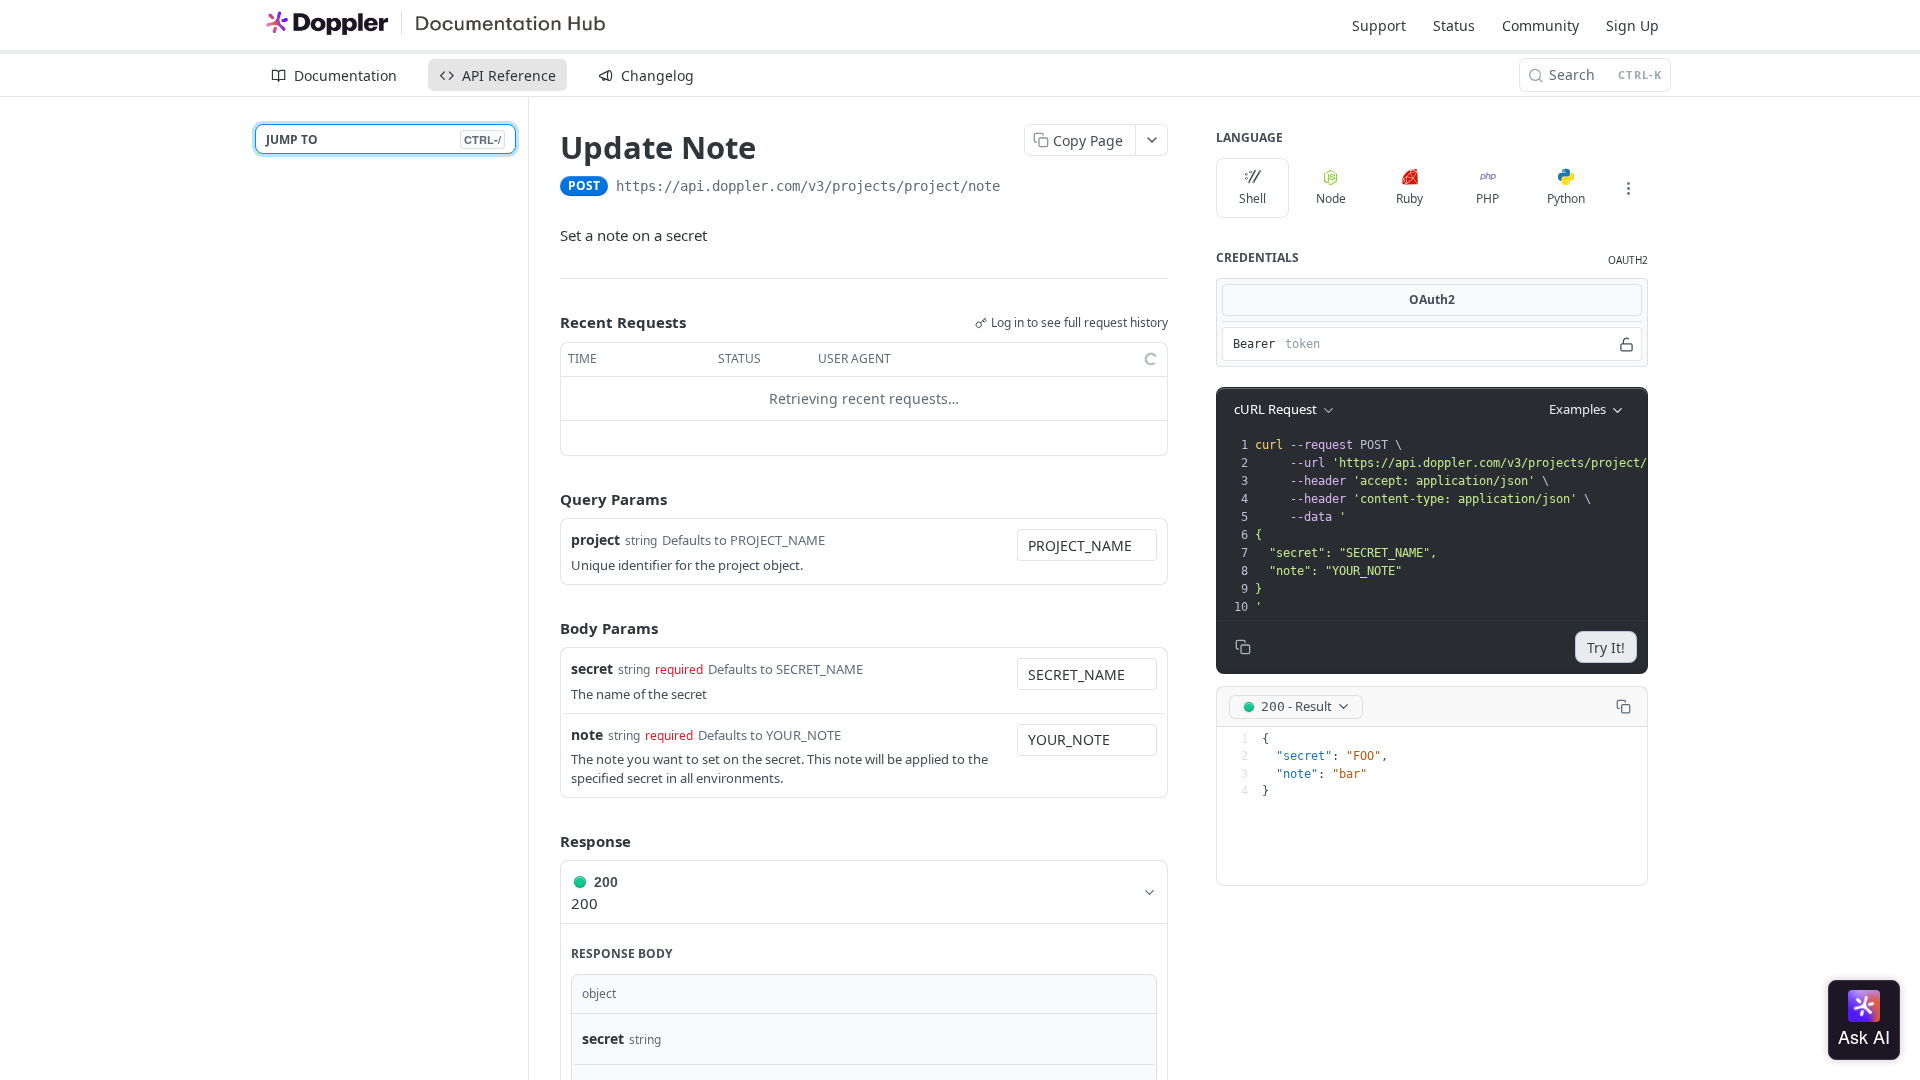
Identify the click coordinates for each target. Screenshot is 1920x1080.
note (587, 734)
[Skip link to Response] (546, 841)
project (595, 539)
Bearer (1254, 344)
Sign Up (1632, 25)
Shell (1252, 198)
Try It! (1606, 647)
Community (1540, 25)
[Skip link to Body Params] (546, 628)
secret (592, 668)
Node (1331, 198)
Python (1566, 198)
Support (1379, 25)
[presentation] (1548, 526)
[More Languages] (1628, 188)
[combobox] (1087, 545)
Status (1454, 25)
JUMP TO (383, 139)
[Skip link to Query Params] (546, 499)
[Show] (1626, 344)
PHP (1487, 198)
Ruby (1409, 198)
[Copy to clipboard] (1020, 188)
